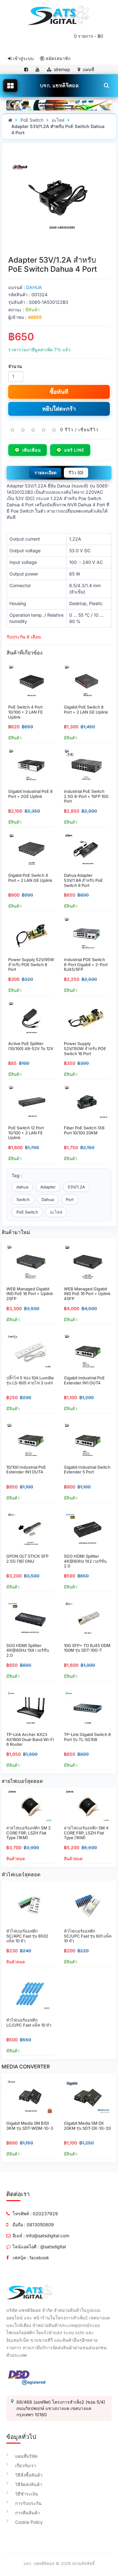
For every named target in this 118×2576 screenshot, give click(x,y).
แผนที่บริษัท (26, 2456)
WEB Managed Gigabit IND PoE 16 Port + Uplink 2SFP (30, 1294)
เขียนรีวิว (88, 429)
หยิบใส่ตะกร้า (59, 409)
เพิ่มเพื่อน (32, 450)
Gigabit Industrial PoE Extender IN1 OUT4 (84, 1380)
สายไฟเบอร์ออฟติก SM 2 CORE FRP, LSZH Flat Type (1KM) (28, 1833)
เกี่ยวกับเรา (26, 2465)
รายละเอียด (45, 473)
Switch (23, 1199)
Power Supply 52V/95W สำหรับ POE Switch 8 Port (31, 964)
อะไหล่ (58, 120)
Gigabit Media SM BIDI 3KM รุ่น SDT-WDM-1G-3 (30, 2126)
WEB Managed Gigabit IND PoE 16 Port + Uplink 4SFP (87, 1294)
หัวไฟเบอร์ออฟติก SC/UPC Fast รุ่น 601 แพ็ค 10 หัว (88, 1936)
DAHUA (34, 287)
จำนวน (15, 366)
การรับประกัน (28, 2503)
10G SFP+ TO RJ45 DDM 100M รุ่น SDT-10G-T (87, 1648)
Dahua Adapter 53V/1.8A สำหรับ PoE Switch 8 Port (83, 880)
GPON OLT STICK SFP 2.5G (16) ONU (27, 1559)
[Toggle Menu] (10, 86)
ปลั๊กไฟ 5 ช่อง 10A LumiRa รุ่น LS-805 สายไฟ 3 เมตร (30, 1380)
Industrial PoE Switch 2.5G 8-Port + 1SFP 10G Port (86, 796)
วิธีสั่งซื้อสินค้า (29, 2475)
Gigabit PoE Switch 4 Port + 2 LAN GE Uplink (30, 878)
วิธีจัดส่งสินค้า (29, 2484)
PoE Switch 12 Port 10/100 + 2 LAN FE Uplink (26, 1133)
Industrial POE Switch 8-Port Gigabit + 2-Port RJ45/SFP (86, 964)
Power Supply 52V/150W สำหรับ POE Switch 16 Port (85, 1048)
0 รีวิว (67, 429)
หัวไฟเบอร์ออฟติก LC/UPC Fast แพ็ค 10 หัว (29, 2022)
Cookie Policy (29, 2522)
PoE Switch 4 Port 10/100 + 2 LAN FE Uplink (25, 712)
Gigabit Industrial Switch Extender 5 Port (87, 1470)
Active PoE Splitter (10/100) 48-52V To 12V (31, 1046)
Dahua (48, 1199)
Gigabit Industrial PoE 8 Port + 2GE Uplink (30, 794)
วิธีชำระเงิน (27, 2494)
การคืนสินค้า (28, 2513)
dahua (22, 1187)
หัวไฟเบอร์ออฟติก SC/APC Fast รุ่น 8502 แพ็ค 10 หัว (27, 1936)
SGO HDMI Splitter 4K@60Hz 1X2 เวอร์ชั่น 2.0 (85, 1561)
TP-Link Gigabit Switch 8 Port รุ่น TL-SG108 (87, 1737)
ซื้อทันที (59, 392)
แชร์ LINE (74, 450)
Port (70, 1199)
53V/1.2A (76, 1187)
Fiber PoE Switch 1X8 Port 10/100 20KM (84, 1130)
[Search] (106, 85)
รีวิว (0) (76, 473)
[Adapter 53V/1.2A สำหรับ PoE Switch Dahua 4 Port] (59, 199)
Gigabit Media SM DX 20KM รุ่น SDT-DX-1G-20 (87, 2126)
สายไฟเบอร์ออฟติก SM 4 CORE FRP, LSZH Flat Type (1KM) (86, 1833)
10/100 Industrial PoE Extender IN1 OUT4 (26, 1470)
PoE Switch (32, 120)
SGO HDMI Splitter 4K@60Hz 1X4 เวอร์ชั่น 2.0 (28, 1650)
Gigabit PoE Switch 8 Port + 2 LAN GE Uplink (86, 709)
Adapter (48, 1187)
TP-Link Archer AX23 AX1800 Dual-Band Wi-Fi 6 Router (30, 1739)
